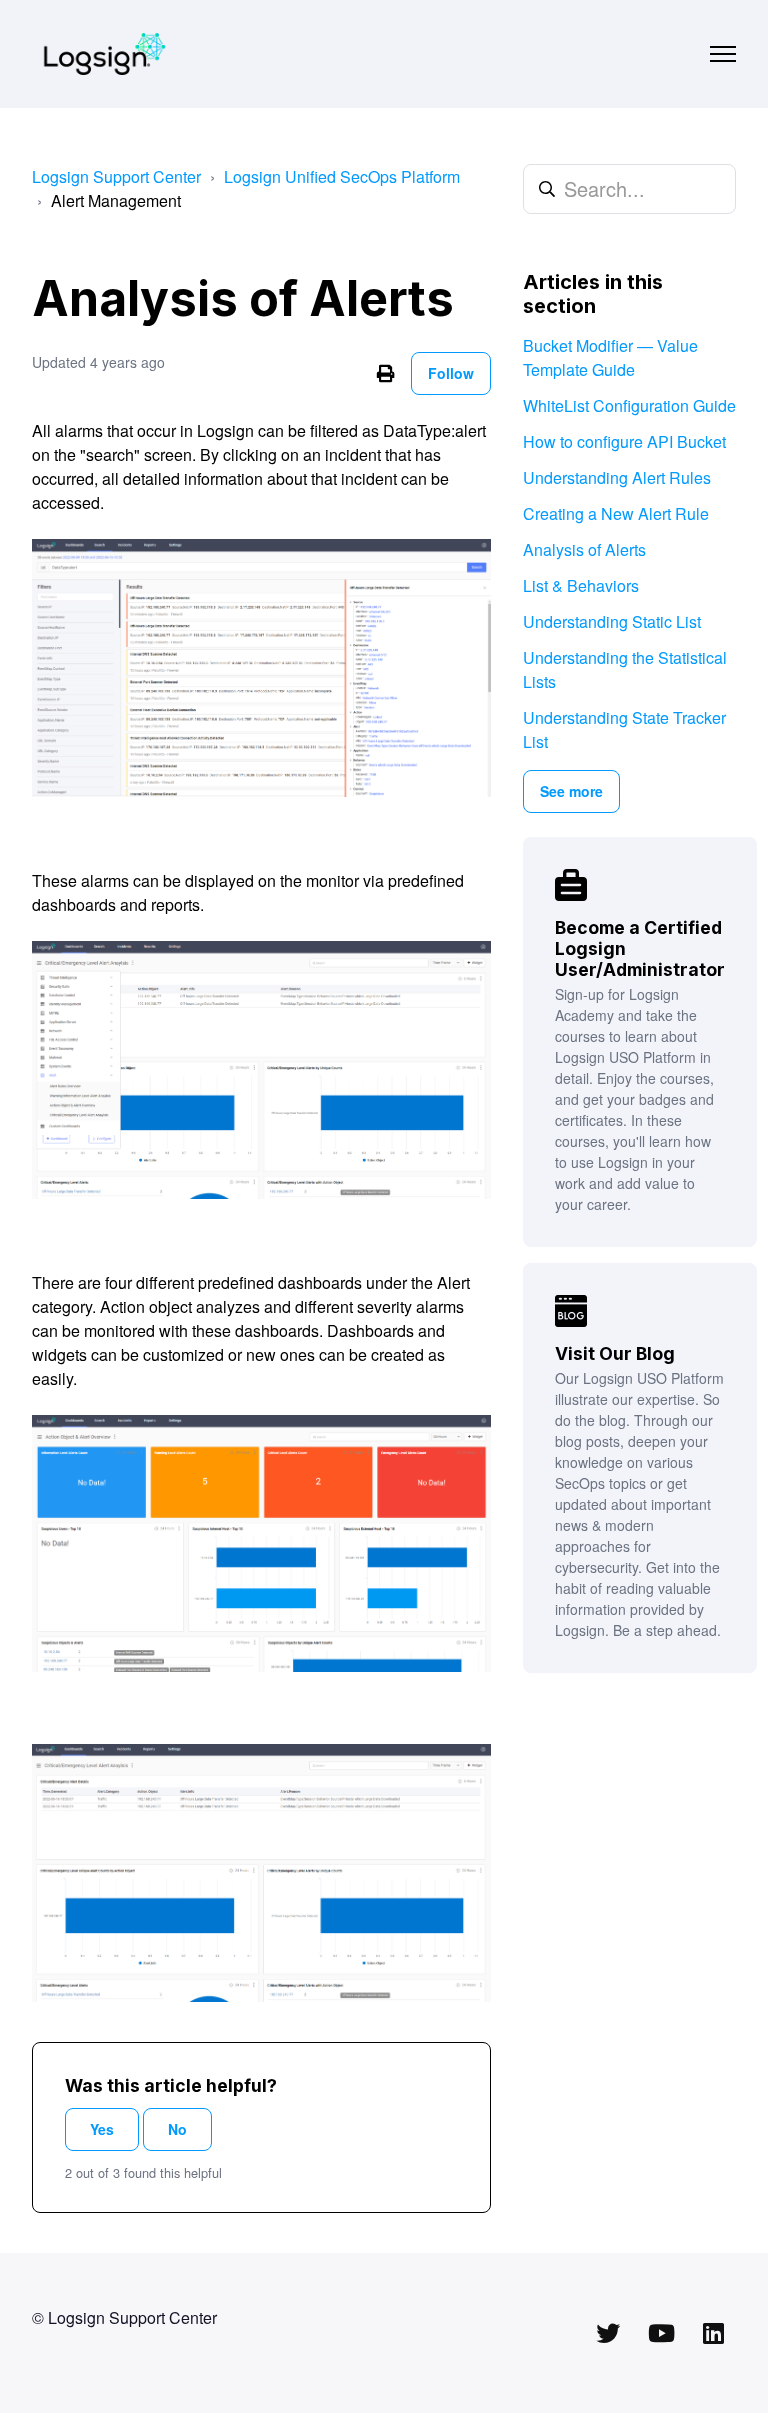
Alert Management (116, 200)
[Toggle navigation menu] (723, 54)
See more (571, 791)
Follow (451, 373)
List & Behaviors (581, 585)
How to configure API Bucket (624, 441)
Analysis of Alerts (584, 549)
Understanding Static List (612, 621)
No (177, 2129)
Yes (102, 2129)
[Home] (104, 54)
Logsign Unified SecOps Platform (342, 176)
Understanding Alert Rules (617, 477)
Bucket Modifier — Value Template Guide (610, 357)
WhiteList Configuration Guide (629, 405)
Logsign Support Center (116, 176)
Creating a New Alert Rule (616, 513)
